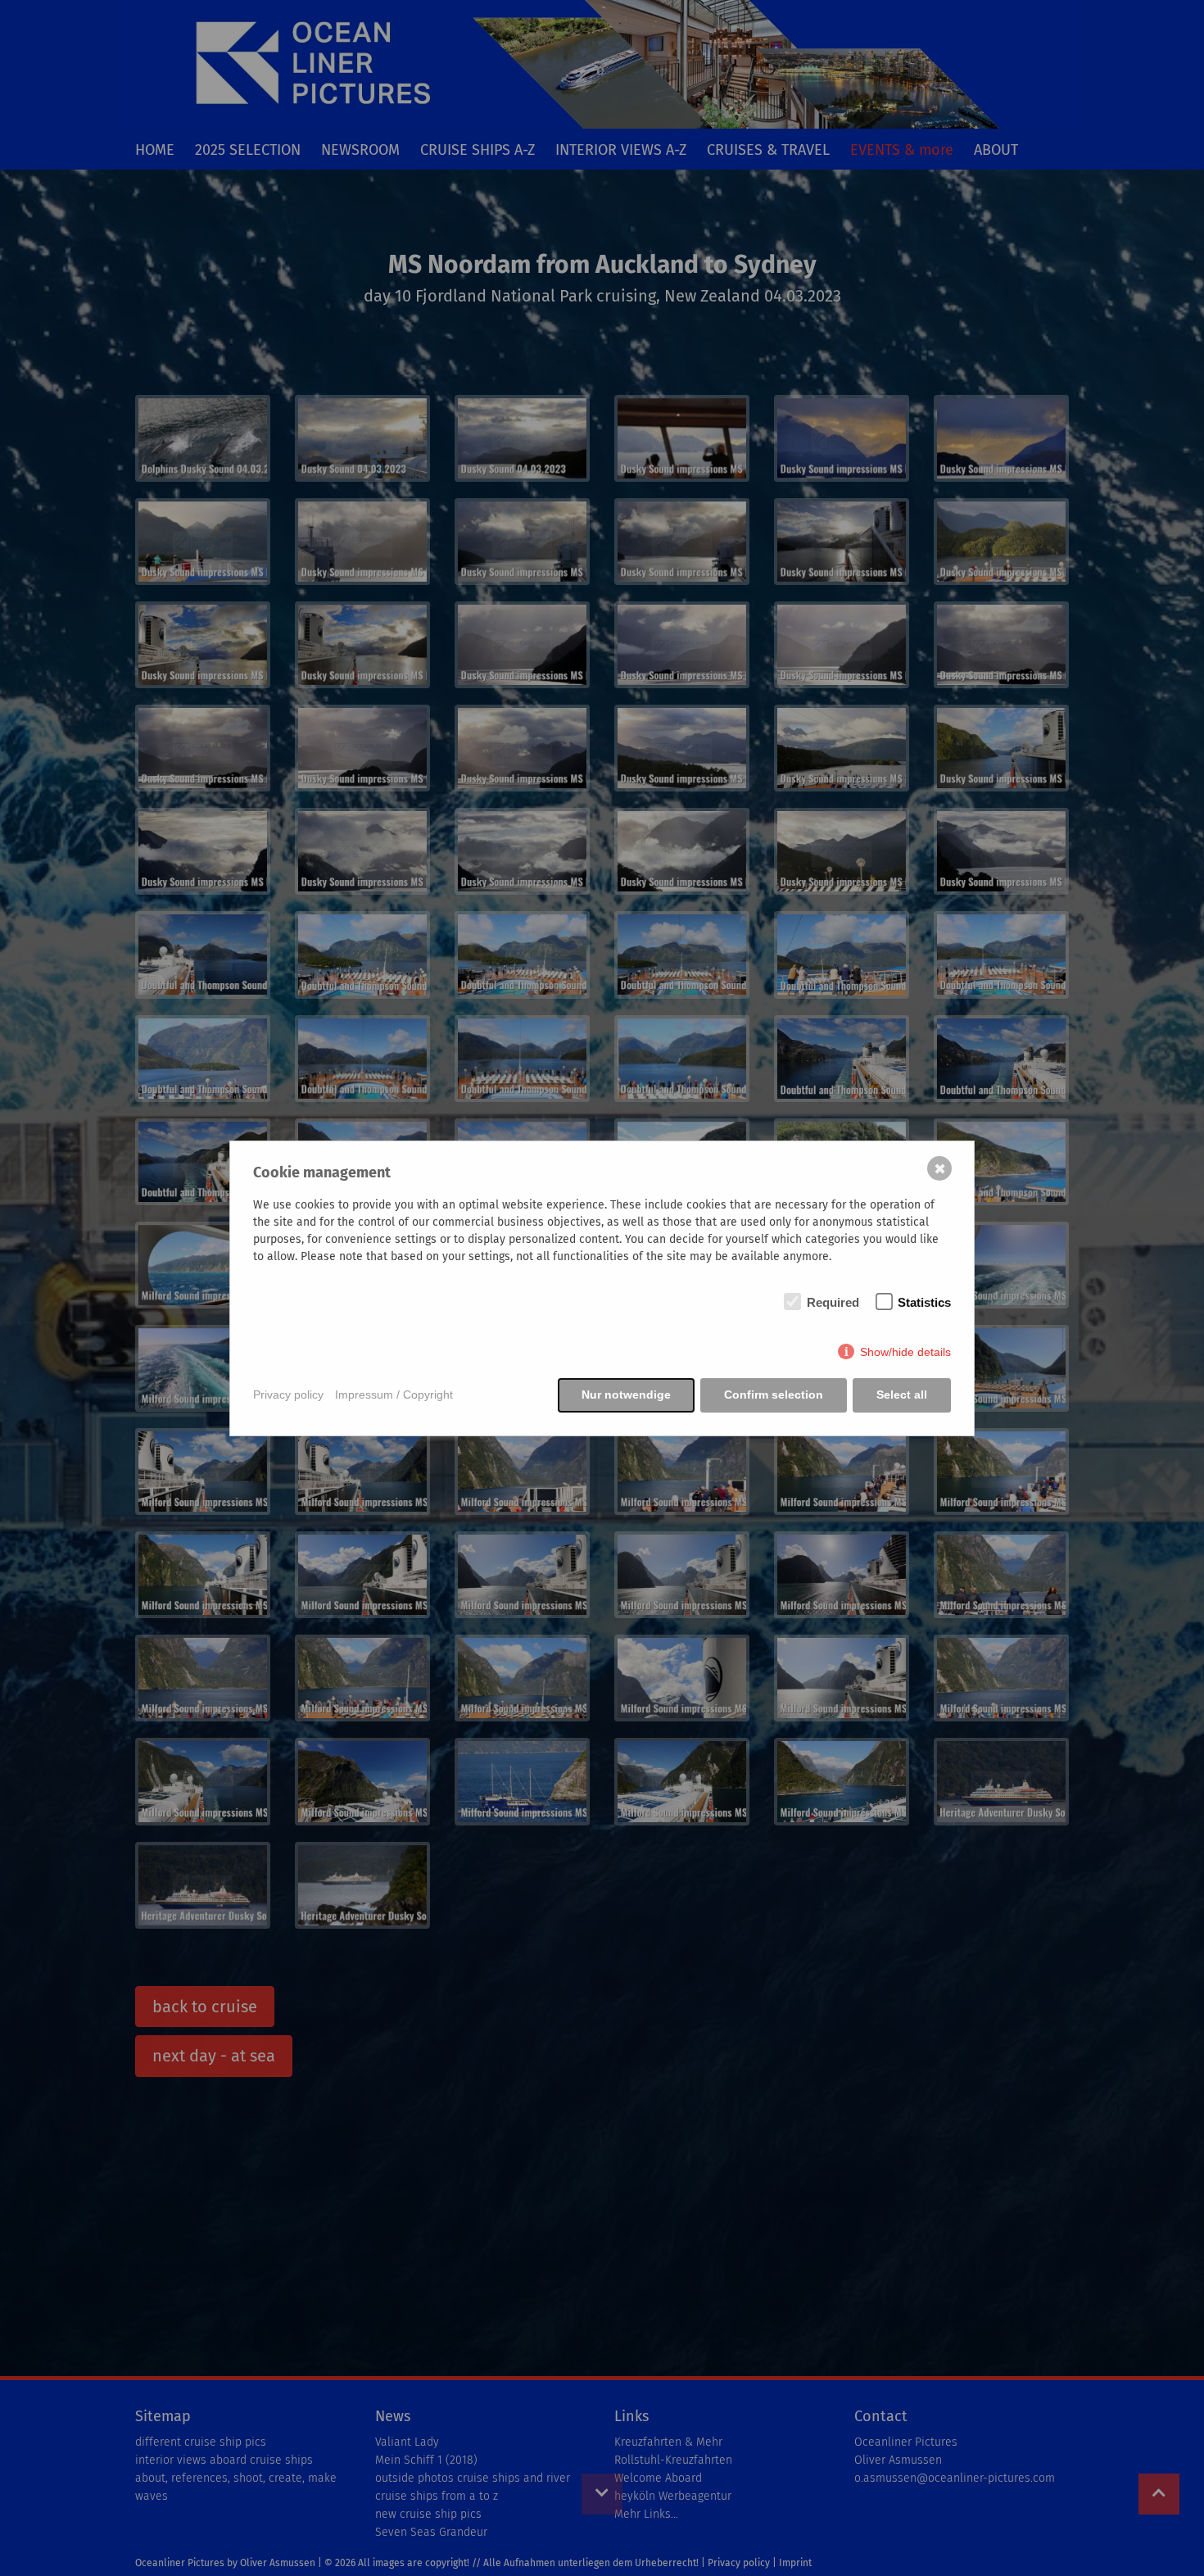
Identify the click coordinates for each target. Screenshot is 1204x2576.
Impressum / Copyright (394, 1395)
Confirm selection (774, 1395)
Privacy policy (288, 1395)
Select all (902, 1395)
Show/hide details (905, 1352)
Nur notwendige (626, 1395)
